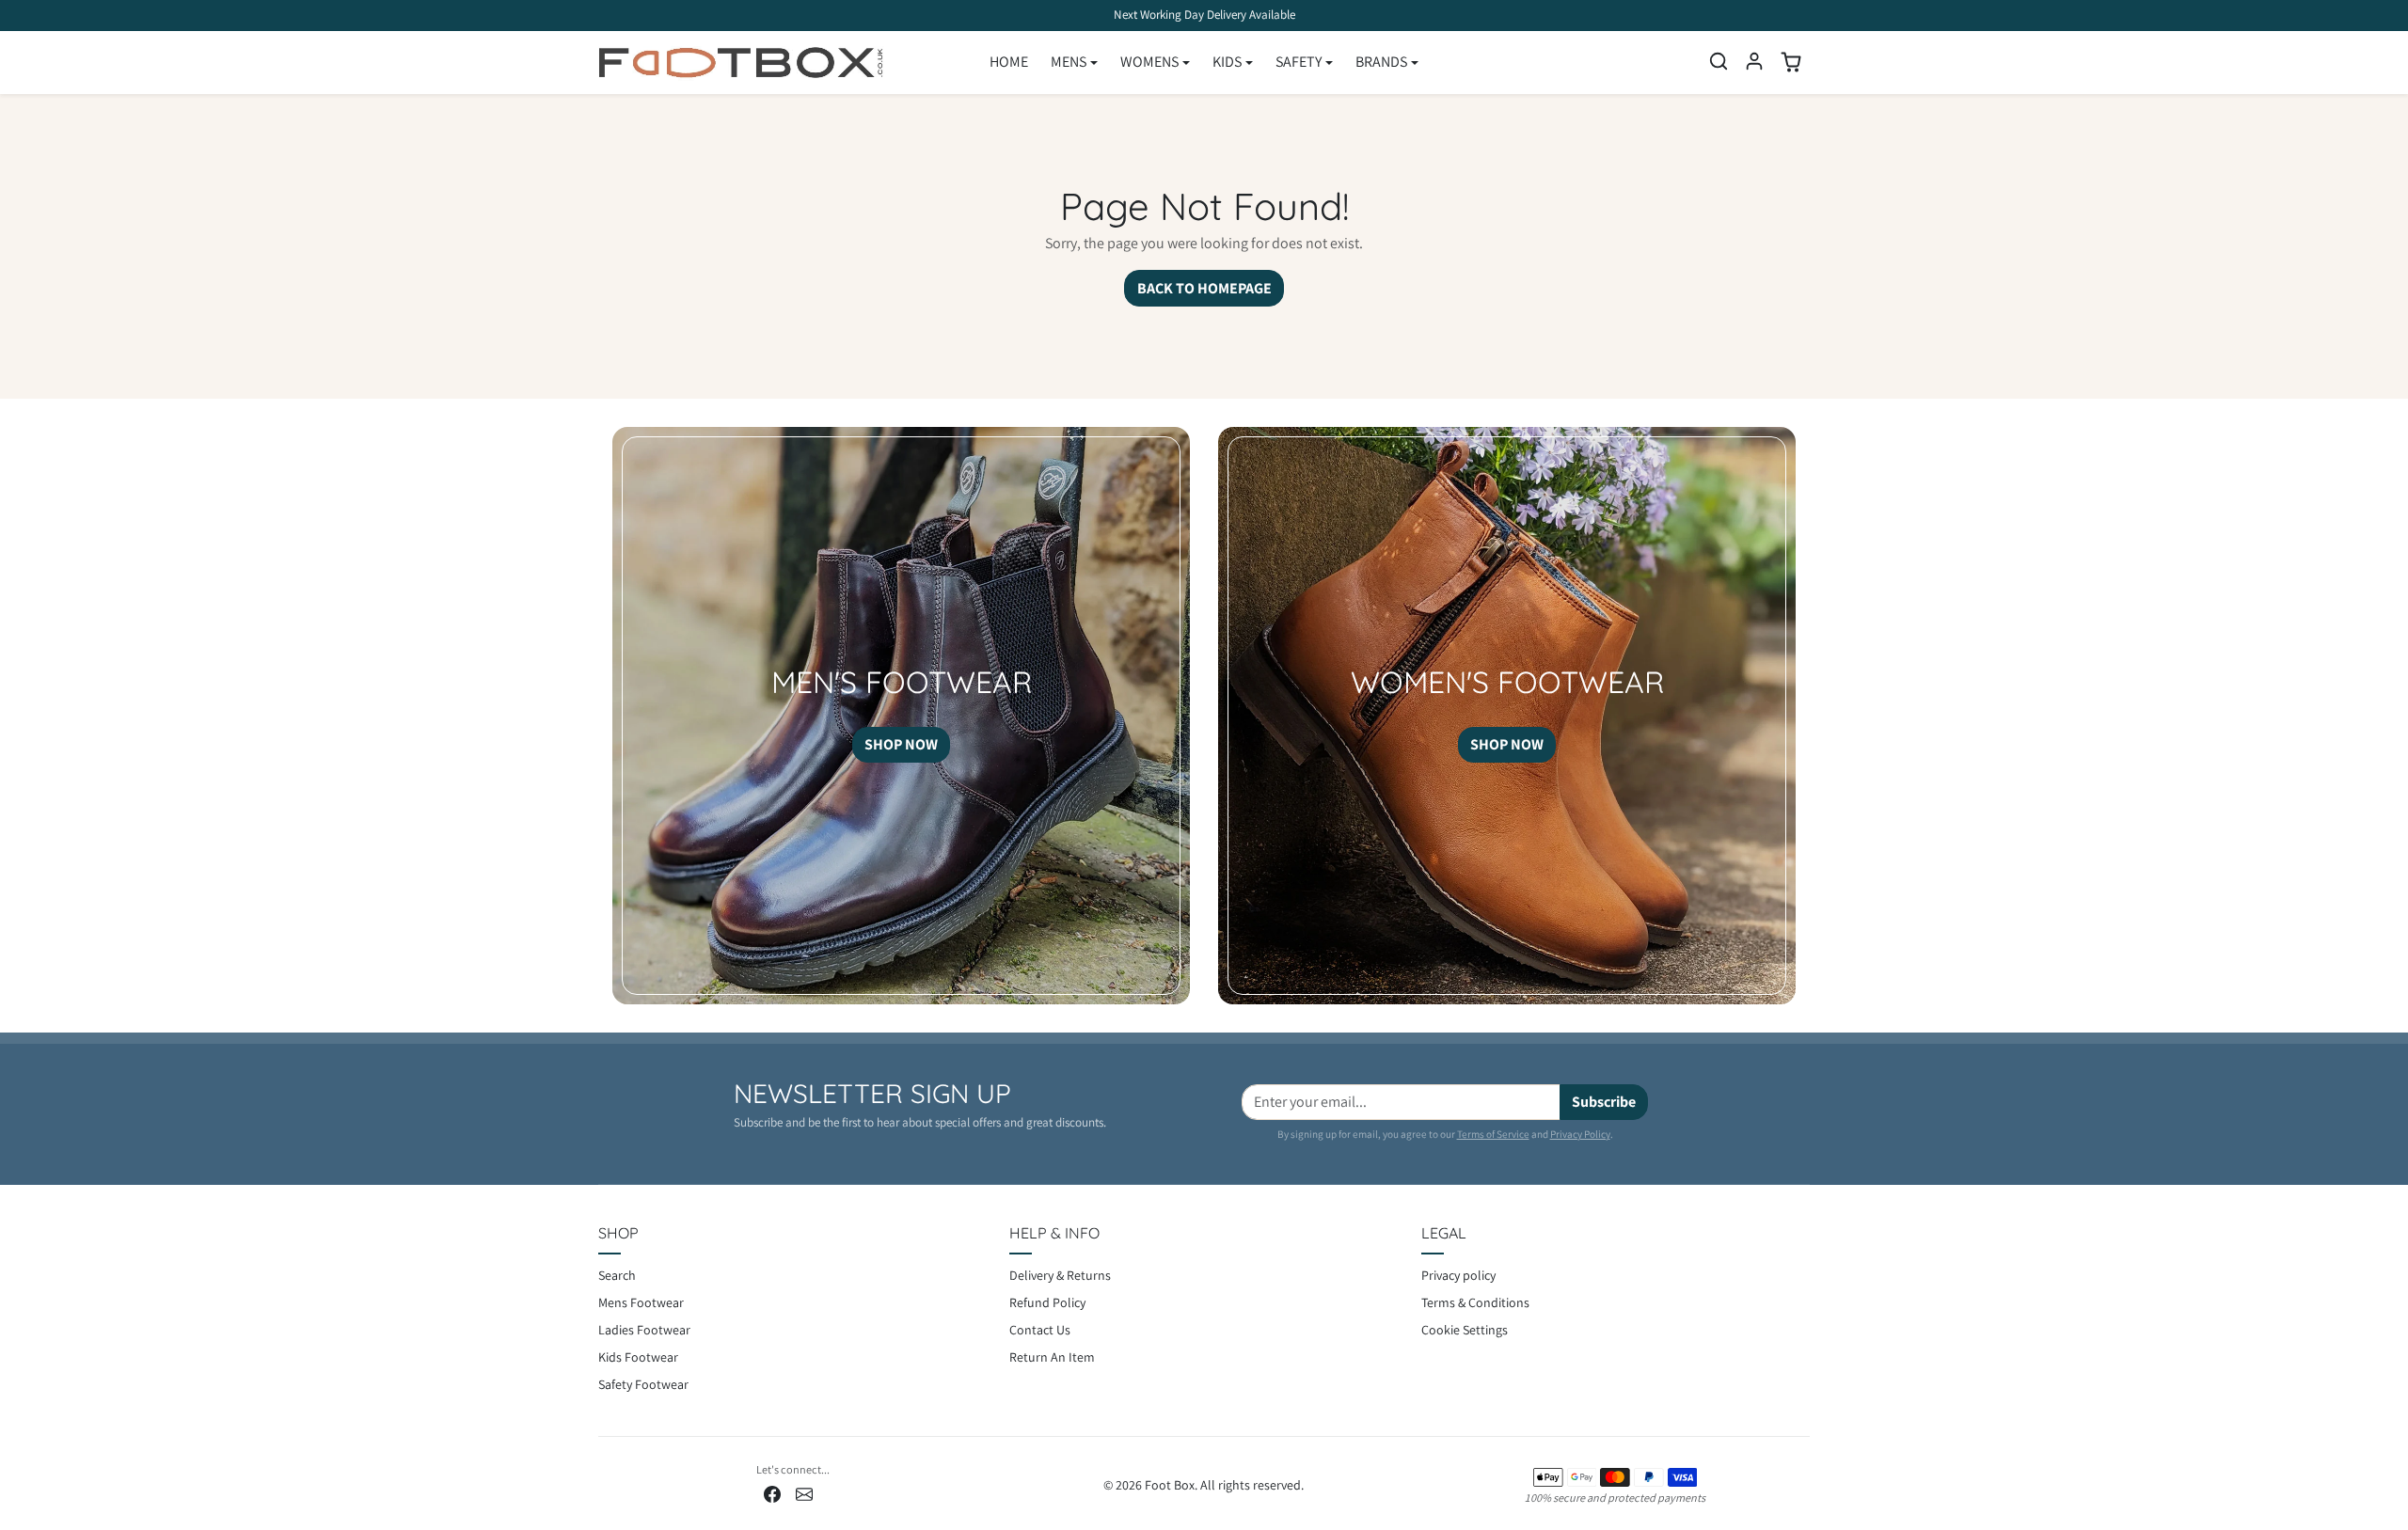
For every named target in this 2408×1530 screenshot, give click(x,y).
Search (617, 1275)
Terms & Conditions (1475, 1302)
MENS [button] (1069, 62)
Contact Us (1040, 1330)
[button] (1719, 61)
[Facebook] (772, 1494)
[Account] (1754, 61)
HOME (1009, 62)
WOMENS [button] (1149, 62)
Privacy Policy (1580, 1134)
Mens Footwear (641, 1302)
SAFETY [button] (1299, 62)
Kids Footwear (638, 1357)
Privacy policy (1458, 1275)
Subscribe (1604, 1102)
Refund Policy (1047, 1302)
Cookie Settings (1465, 1330)
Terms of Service (1493, 1134)
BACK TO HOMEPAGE (1204, 288)
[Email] (804, 1494)
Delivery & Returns (1060, 1275)
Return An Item (1052, 1357)
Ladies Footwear (644, 1330)
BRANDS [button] (1381, 62)
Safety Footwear (643, 1384)
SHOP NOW (901, 744)
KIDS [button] (1227, 62)
